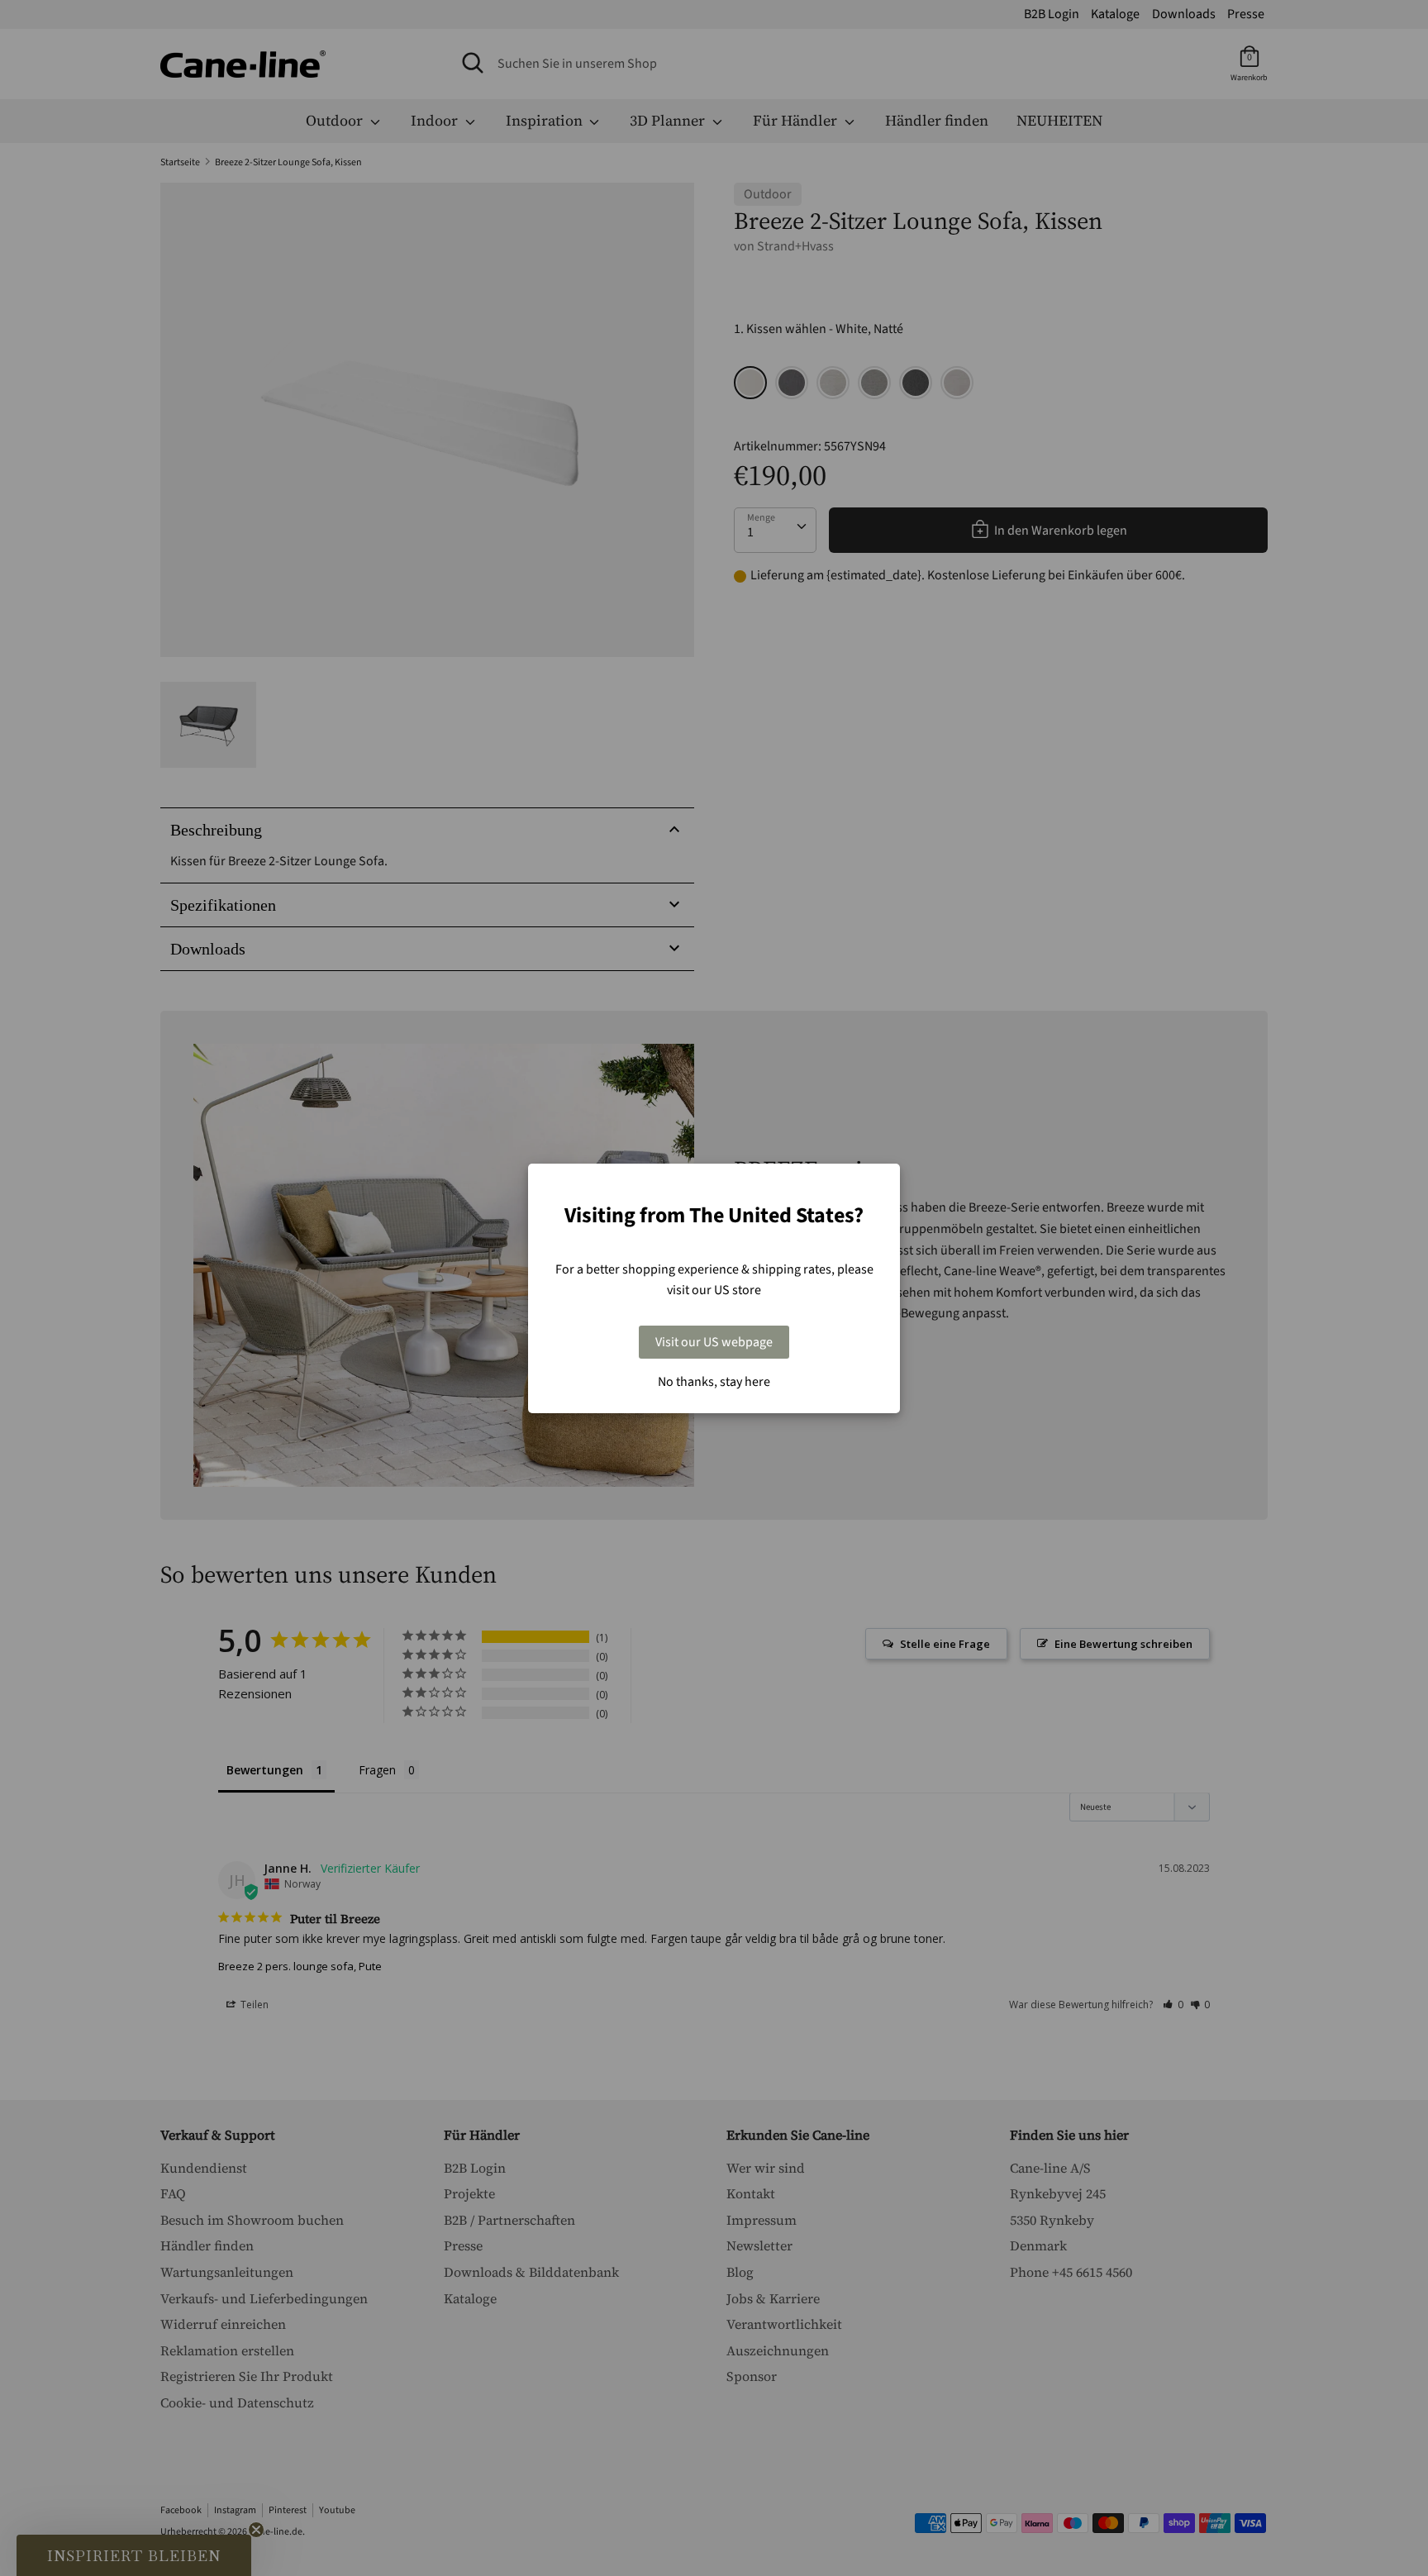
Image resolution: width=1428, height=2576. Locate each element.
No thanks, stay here (714, 1382)
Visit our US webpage (714, 1342)
